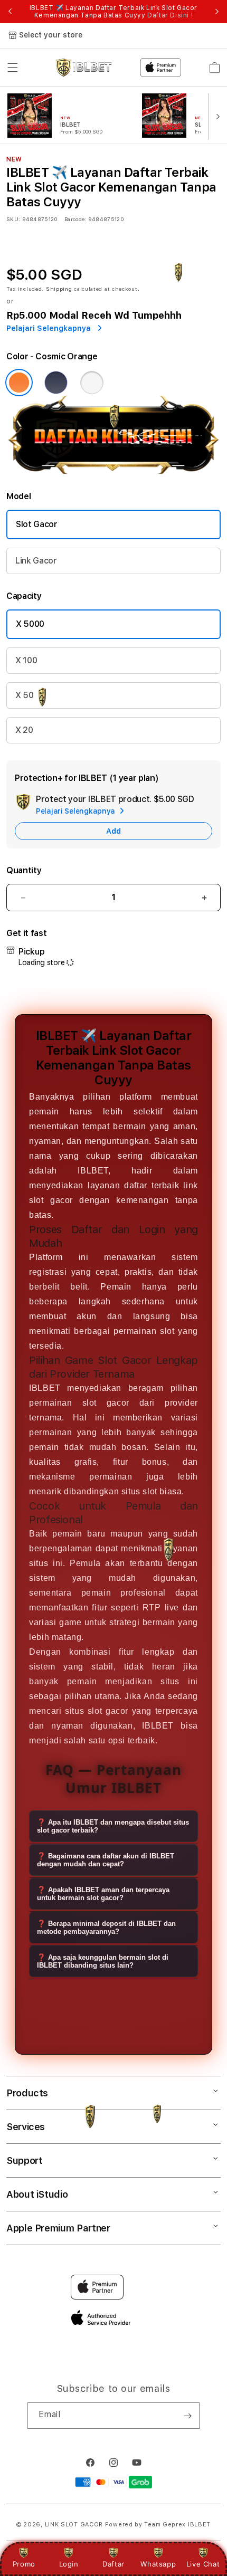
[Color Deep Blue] (56, 383)
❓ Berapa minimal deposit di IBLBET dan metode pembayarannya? (106, 1928)
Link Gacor (36, 561)
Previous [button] (10, 12)
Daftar (113, 2564)
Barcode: (75, 219)
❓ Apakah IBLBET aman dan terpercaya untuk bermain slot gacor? (103, 1894)
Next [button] (217, 12)
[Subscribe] (187, 2416)
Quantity (24, 870)
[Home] (84, 68)
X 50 (25, 695)
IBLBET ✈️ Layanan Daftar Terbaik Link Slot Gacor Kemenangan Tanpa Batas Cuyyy (113, 12)
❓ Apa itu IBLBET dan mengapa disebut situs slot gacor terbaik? (113, 1826)
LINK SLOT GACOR (74, 2525)
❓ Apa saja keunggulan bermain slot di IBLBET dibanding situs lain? (103, 1961)
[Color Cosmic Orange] (19, 383)
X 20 (24, 730)
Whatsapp (158, 2564)
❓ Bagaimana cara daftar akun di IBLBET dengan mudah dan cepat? (106, 1860)
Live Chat (203, 2564)
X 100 (26, 660)
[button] (13, 68)
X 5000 (30, 624)
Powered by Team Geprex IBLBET (158, 2525)
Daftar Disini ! (170, 15)
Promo (24, 2564)
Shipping (59, 289)
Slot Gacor (37, 524)
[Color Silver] (92, 383)
